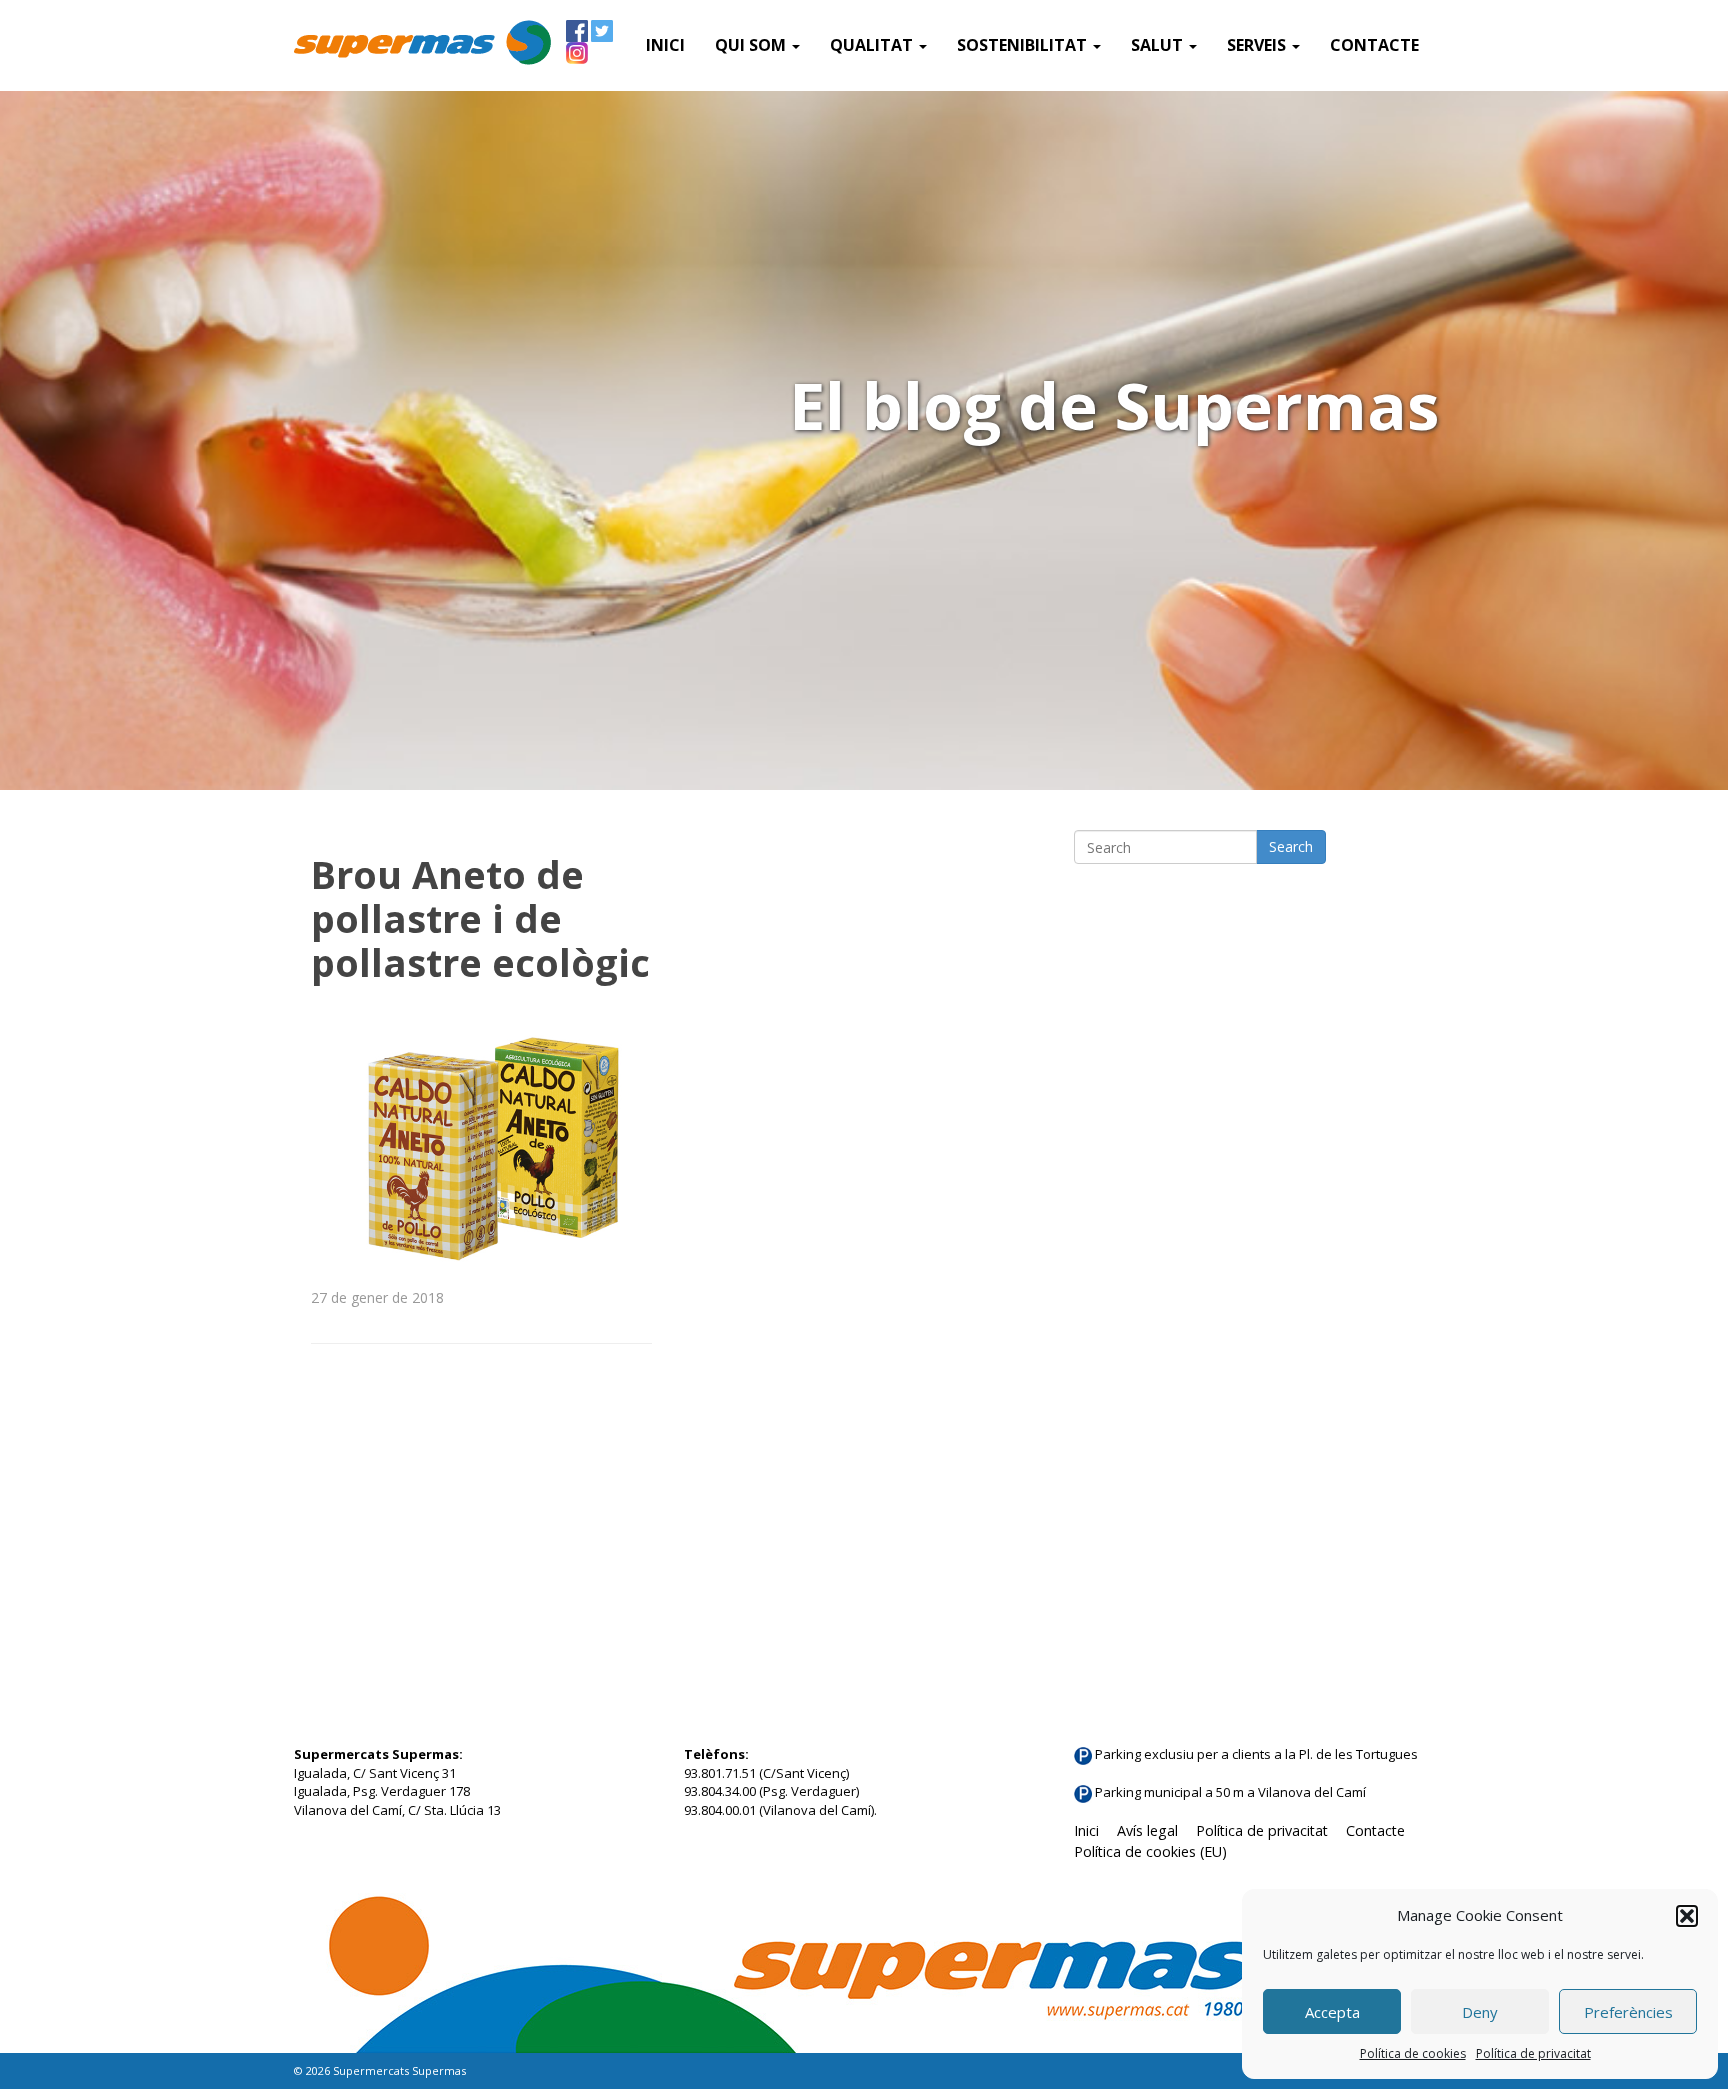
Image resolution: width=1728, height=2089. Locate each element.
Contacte (1374, 45)
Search (1291, 846)
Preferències (1628, 2012)
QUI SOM (752, 45)
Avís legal (1147, 1830)
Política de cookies (1413, 2053)
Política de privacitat (1533, 2053)
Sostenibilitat (1024, 45)
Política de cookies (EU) (1150, 1851)
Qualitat (873, 45)
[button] (1687, 1916)
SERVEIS (1258, 45)
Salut (1159, 45)
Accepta (1332, 2012)
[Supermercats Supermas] (422, 45)
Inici (665, 45)
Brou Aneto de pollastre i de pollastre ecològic (480, 918)
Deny (1480, 2012)
